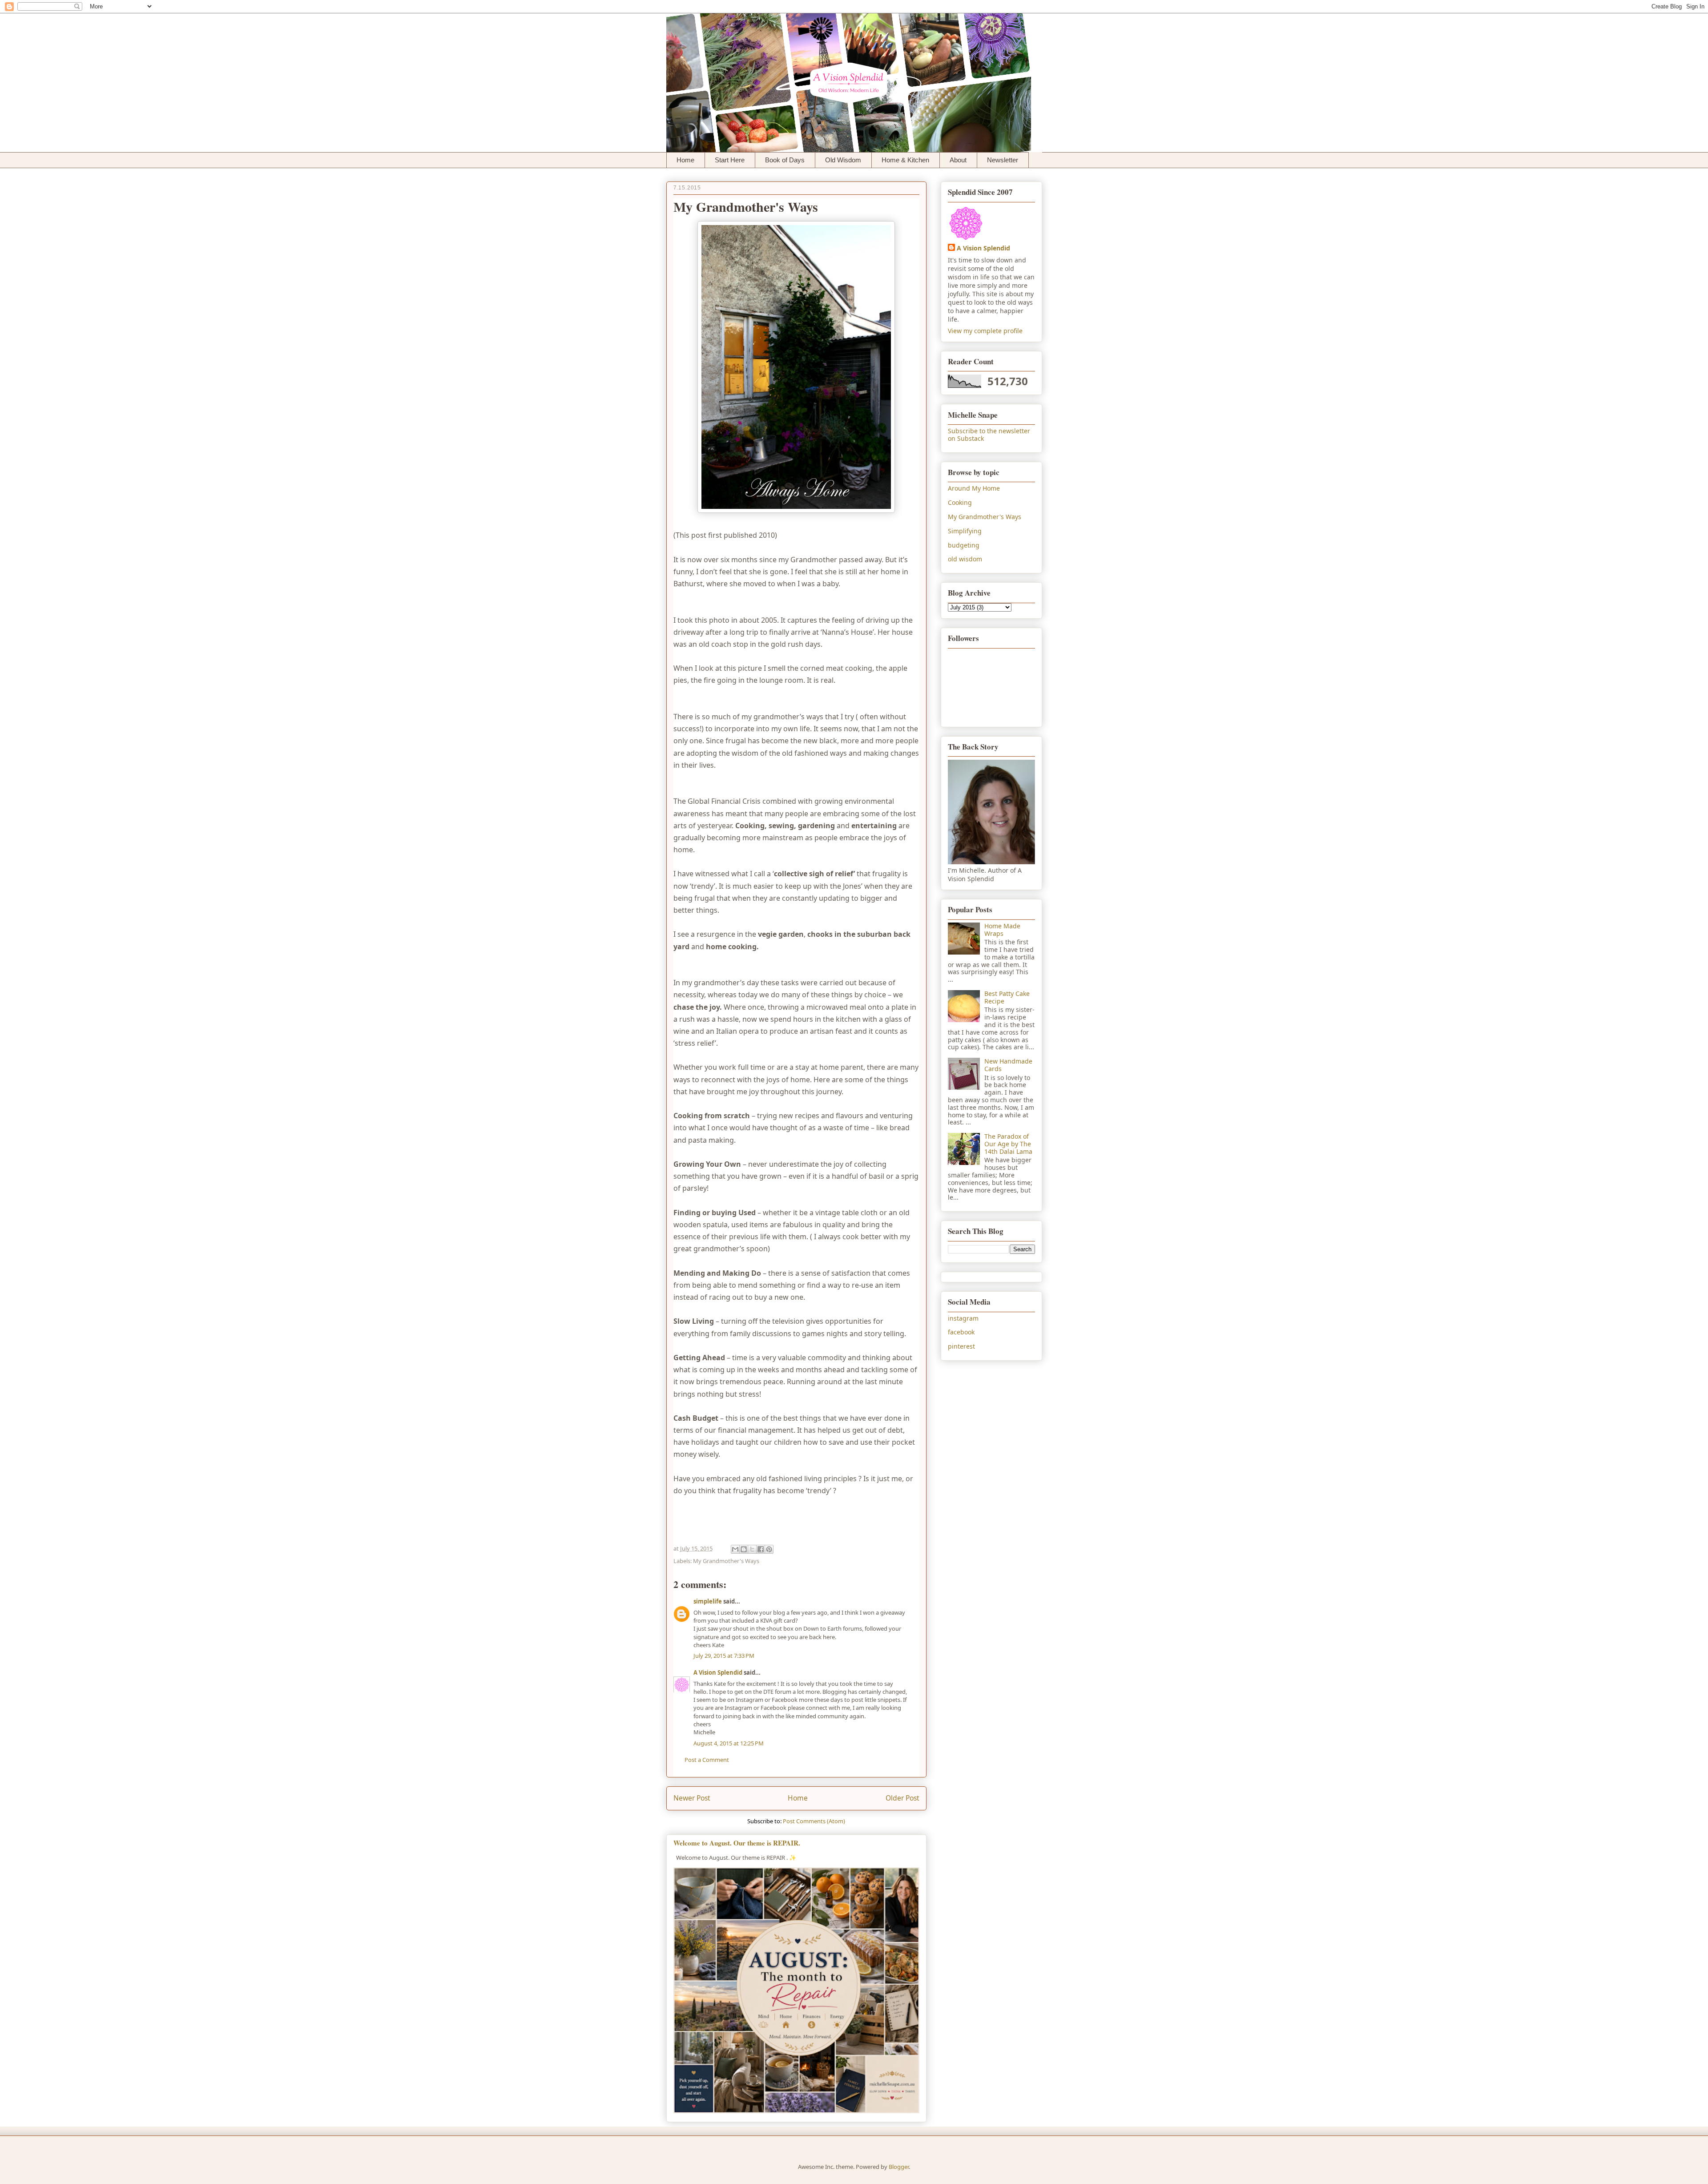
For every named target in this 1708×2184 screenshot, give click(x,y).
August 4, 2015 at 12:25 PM (729, 1743)
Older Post (902, 1798)
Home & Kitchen (905, 160)
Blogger (899, 2167)
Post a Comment (707, 1760)
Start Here (730, 160)
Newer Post (692, 1798)
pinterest (961, 1346)
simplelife (708, 1601)
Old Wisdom (843, 160)
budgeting (964, 545)
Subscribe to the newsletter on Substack (989, 435)
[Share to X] (752, 1549)
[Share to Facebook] (761, 1549)
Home (685, 160)
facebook (961, 1332)
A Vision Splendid (718, 1672)
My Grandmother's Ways (726, 1561)
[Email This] (735, 1549)
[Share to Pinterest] (769, 1549)
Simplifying (965, 531)
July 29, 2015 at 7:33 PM (724, 1656)
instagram (963, 1318)
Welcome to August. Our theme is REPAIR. (737, 1843)
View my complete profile (985, 331)
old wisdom (965, 559)
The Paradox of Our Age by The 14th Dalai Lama (1008, 1144)
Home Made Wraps (1002, 930)
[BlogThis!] (744, 1549)
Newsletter (1003, 160)
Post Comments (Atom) (814, 1821)
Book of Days (785, 160)
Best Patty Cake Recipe (1007, 997)
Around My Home (974, 488)
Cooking (960, 502)
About (958, 160)
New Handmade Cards (1008, 1065)
